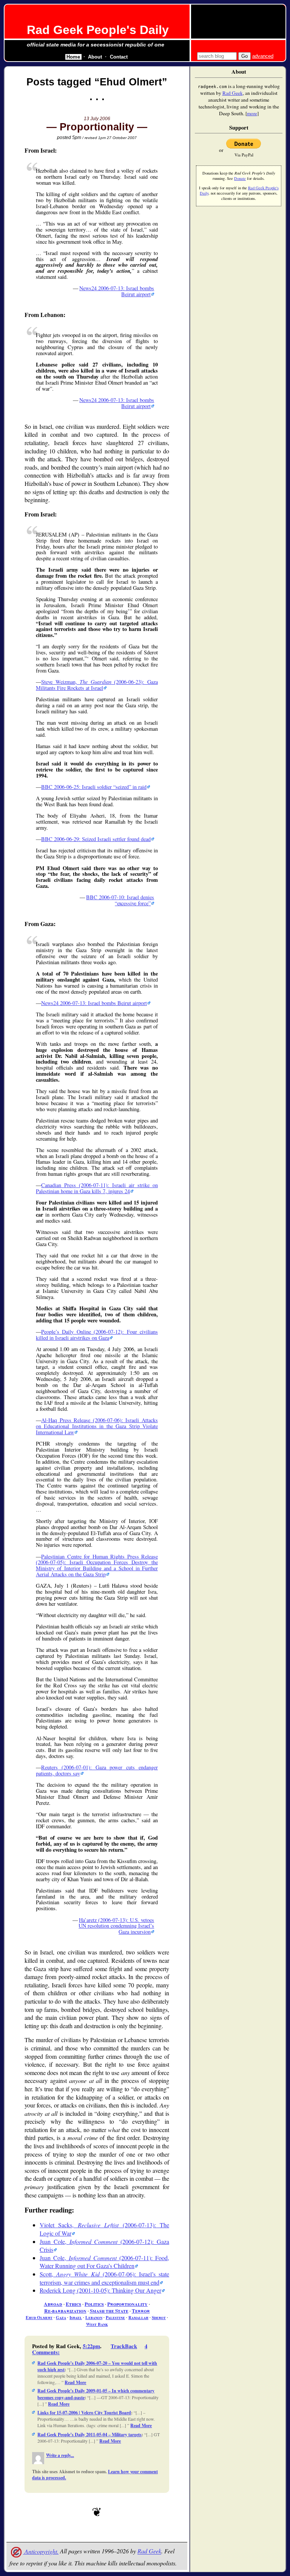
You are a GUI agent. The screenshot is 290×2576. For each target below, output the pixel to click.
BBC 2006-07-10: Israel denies (120, 900)
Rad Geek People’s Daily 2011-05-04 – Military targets (89, 2435)
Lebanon (94, 2317)
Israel (76, 2317)
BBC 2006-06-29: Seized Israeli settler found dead (96, 839)
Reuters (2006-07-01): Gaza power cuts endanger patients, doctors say (97, 1770)
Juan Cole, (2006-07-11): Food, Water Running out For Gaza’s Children (104, 2262)
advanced (263, 56)
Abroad (53, 2304)
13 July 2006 (97, 119)
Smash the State (109, 2311)
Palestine (115, 2317)
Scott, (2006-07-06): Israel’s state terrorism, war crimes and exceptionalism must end (104, 2278)
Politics (94, 2304)
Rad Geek (149, 2551)
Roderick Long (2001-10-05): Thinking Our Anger (100, 2290)
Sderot (159, 2317)
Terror (141, 2311)
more (252, 113)
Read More (75, 2382)
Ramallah (138, 2317)
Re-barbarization (65, 2311)
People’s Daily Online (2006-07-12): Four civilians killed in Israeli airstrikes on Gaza (97, 1335)
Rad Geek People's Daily (98, 30)
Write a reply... (60, 2455)
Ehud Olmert (39, 2317)
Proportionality (127, 2304)
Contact (119, 57)
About (95, 57)
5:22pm (91, 2346)
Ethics (73, 2304)
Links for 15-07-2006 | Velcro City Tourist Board (84, 2413)
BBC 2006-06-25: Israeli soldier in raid (94, 787)
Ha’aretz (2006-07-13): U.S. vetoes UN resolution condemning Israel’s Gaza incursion (116, 1926)
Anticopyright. (41, 2551)
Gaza (61, 2317)
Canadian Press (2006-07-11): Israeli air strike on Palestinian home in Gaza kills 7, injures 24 (97, 1188)
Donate (240, 178)
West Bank (97, 2324)
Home (73, 57)
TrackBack (124, 2346)
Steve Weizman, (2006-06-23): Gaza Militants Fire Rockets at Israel (97, 685)
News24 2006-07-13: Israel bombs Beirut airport (117, 291)
